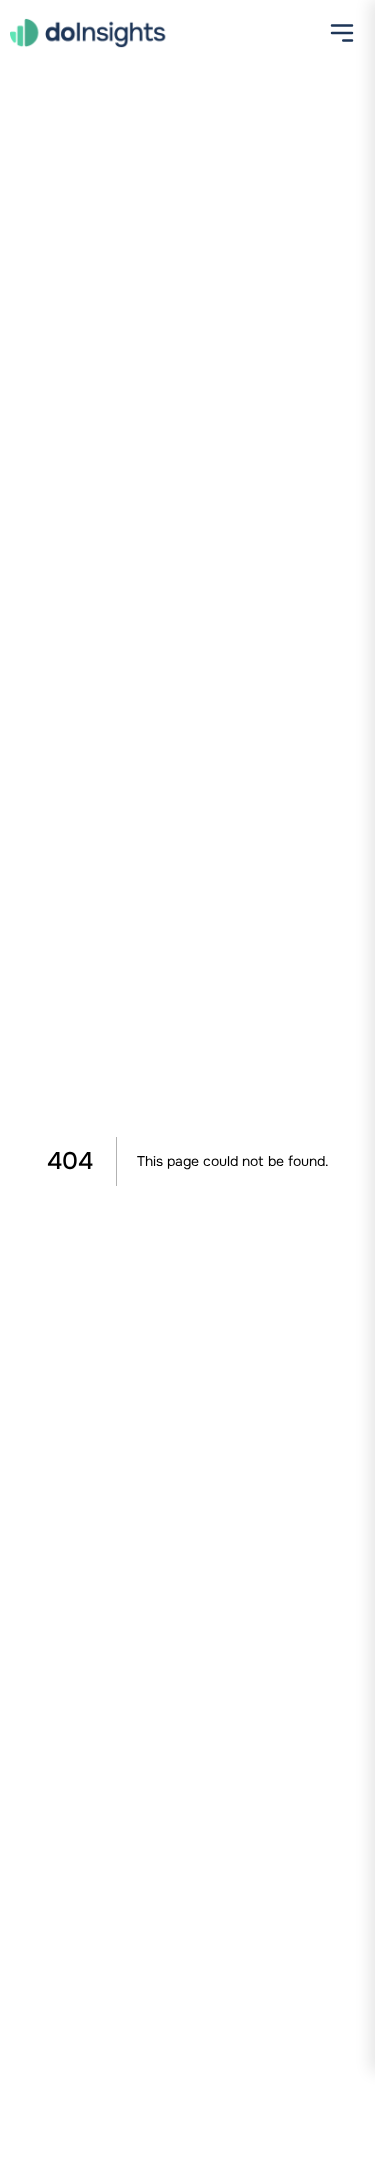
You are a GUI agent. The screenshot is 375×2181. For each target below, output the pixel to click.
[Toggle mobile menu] (342, 35)
